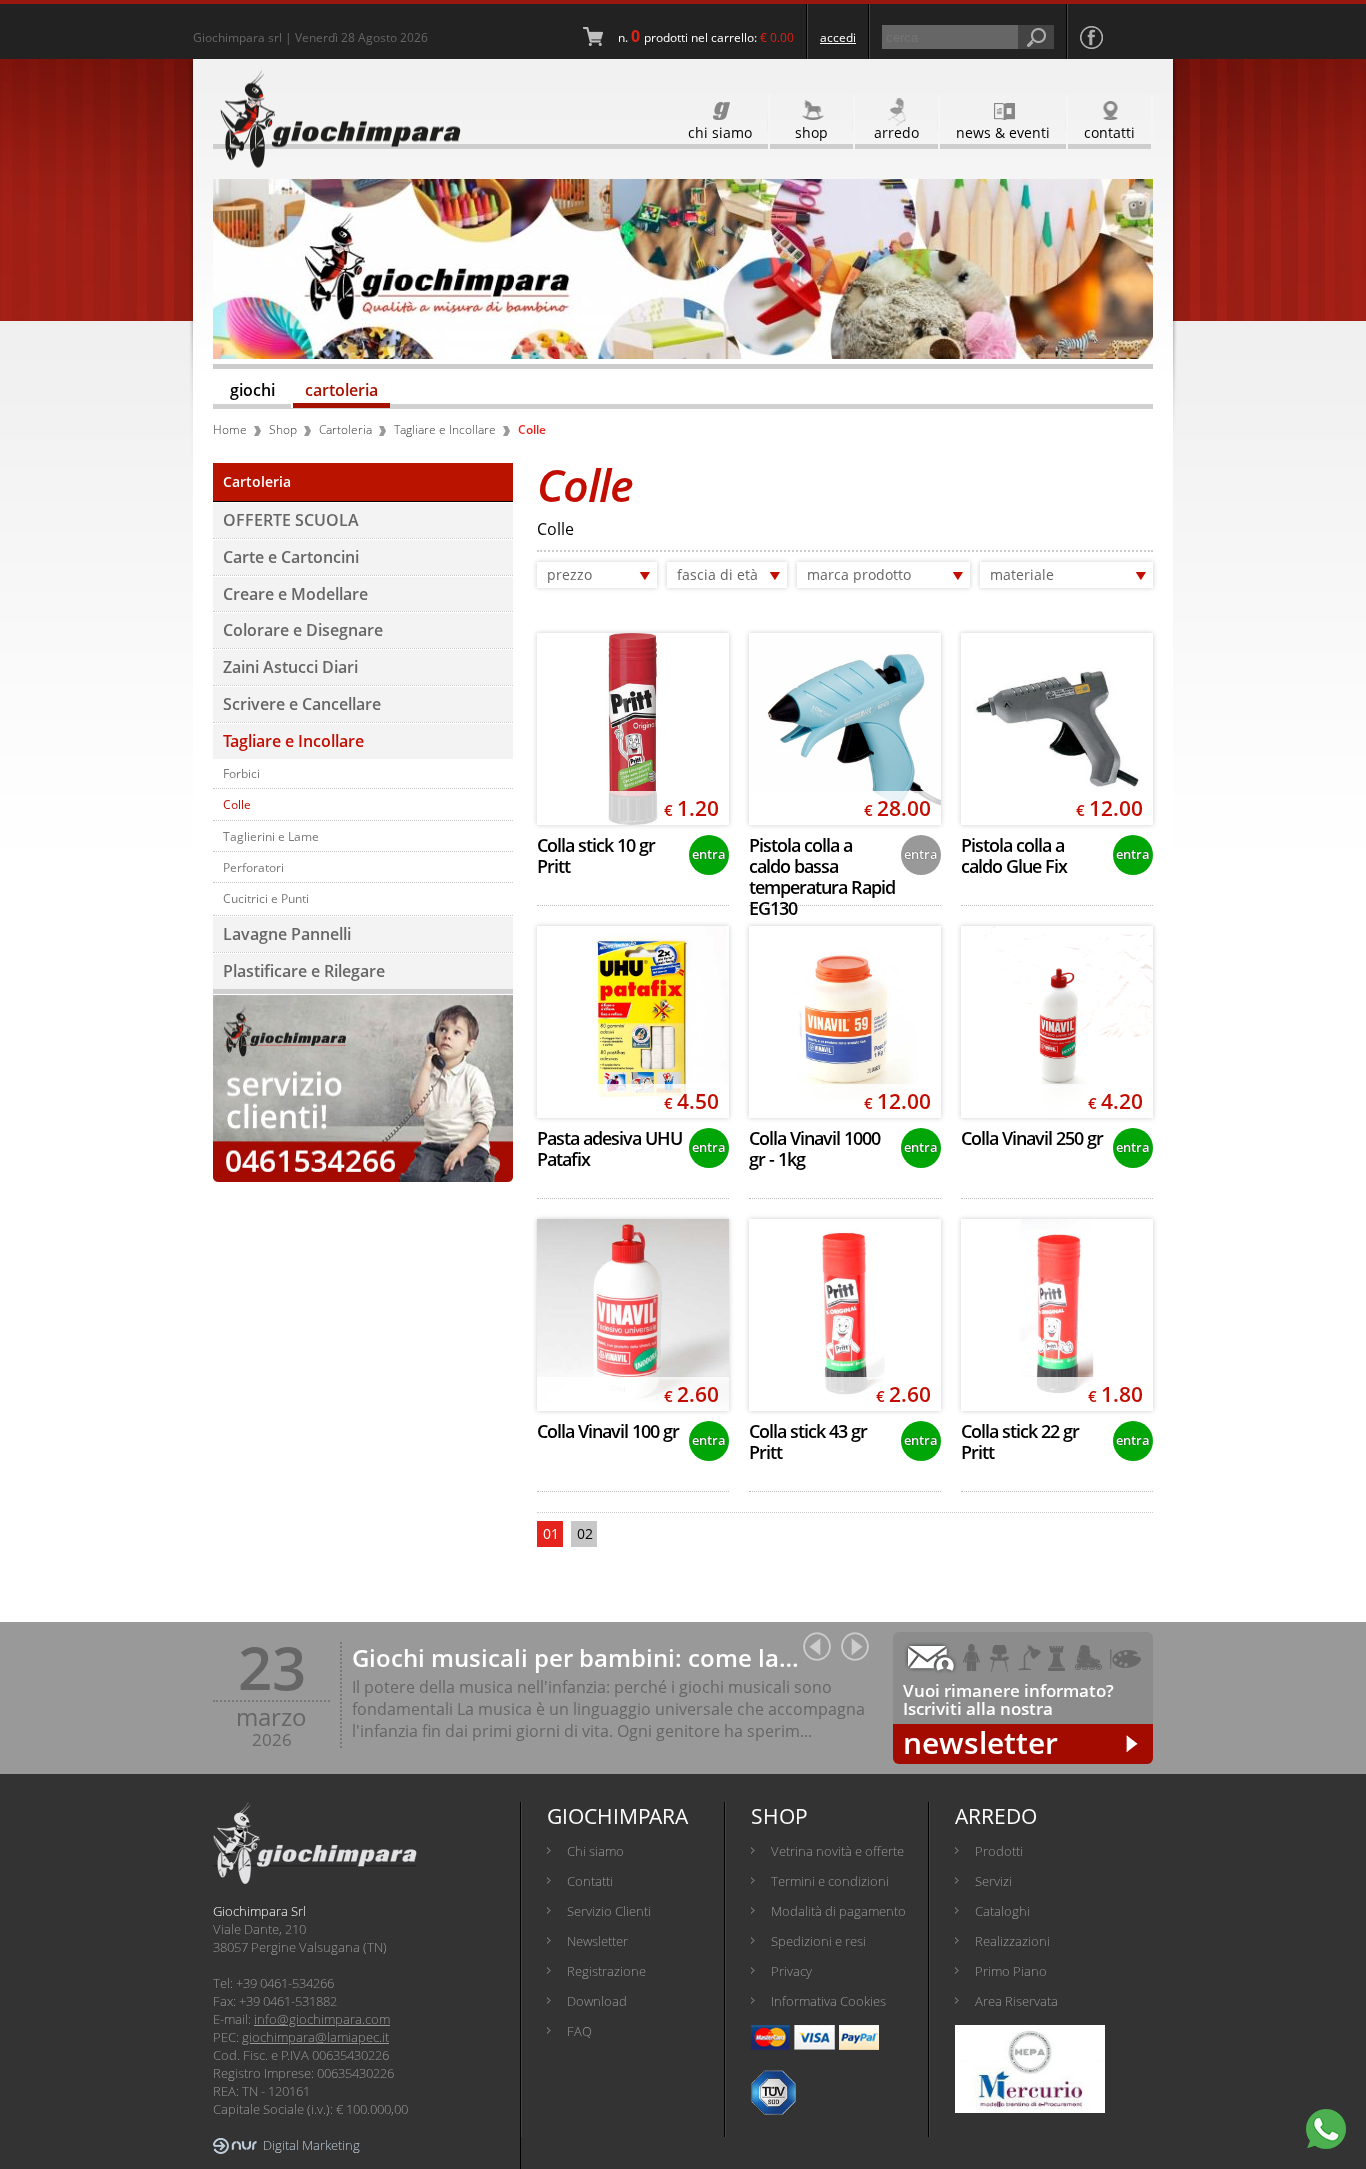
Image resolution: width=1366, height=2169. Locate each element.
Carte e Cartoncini (291, 557)
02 (585, 1533)
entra (709, 854)
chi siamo (720, 132)
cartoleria (341, 390)
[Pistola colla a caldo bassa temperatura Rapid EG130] (845, 729)
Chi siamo (595, 1851)
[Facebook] (1091, 37)
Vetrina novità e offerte (837, 1851)
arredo (896, 132)
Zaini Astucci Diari (290, 667)
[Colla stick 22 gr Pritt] (1057, 1315)
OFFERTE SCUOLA (291, 520)
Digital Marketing (311, 2145)
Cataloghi (1002, 1911)
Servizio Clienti (609, 1911)
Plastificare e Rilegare (304, 971)
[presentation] (817, 1646)
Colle (237, 804)
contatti (1109, 132)
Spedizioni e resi (818, 1941)
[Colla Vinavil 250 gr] (1057, 1022)
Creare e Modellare (295, 594)
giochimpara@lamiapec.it (315, 2037)
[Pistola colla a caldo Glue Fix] (1057, 729)
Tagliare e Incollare (293, 741)
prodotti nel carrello (699, 37)
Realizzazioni (1012, 1941)
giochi (252, 390)
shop (811, 132)
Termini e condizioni (830, 1881)
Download (597, 2001)
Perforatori (253, 867)
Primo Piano (1011, 1971)
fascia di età (717, 574)
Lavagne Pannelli (287, 934)
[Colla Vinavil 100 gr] (633, 1315)
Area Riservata (1016, 2001)
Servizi (993, 1881)
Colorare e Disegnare (303, 630)
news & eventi (1003, 132)
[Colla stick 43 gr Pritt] (845, 1315)
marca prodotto (859, 574)
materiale (1022, 574)
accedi (838, 37)
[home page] (337, 119)
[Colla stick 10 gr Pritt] (633, 729)
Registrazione (606, 1971)
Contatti (590, 1881)
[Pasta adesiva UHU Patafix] (633, 1022)
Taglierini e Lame (271, 836)
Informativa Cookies (828, 2001)
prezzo (569, 574)
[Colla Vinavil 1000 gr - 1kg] (845, 1022)
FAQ (579, 2031)
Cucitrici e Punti (266, 898)
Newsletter (597, 1941)
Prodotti (999, 1851)
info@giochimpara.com (322, 2019)
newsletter (980, 1743)
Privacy (791, 1971)
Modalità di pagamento (838, 1911)
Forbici (241, 773)
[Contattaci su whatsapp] (1326, 2129)
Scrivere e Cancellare (302, 704)
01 (551, 1533)
